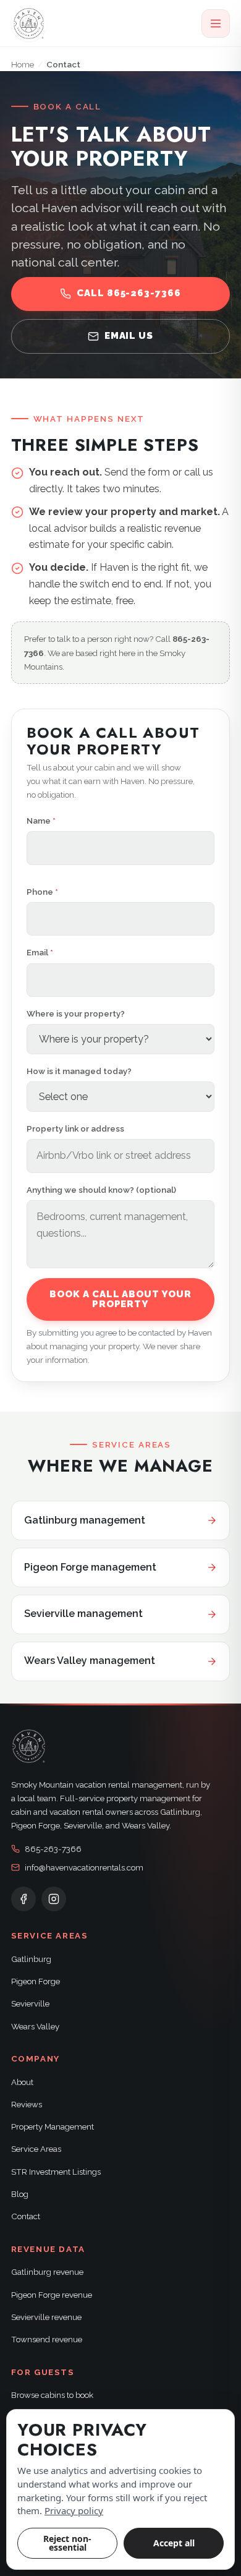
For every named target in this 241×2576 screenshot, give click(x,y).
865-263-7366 (53, 1849)
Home (23, 64)
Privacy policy (74, 2510)
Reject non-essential (67, 2543)
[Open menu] (216, 23)
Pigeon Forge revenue (52, 2295)
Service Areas (36, 2149)
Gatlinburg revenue (47, 2272)
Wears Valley (35, 2026)
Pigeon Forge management (90, 1567)
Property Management (53, 2126)
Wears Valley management (90, 1661)
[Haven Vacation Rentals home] (29, 23)
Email (40, 952)
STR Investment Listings (56, 2172)
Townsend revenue (47, 2339)
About (22, 2082)
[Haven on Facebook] (23, 1899)
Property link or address (75, 1128)
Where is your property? (76, 1013)
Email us (129, 336)
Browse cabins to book (52, 2395)
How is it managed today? (79, 1071)
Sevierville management (83, 1614)
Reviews (27, 2104)
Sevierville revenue (46, 2317)
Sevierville (30, 2003)
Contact (26, 2216)
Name (41, 821)
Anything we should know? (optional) (101, 1190)
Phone (42, 892)
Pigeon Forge (36, 1981)
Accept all (174, 2543)
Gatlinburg (31, 1959)
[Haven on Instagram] (54, 1899)
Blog (20, 2194)
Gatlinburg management (85, 1520)
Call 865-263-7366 (129, 293)
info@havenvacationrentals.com (84, 1867)
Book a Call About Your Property (120, 1299)
